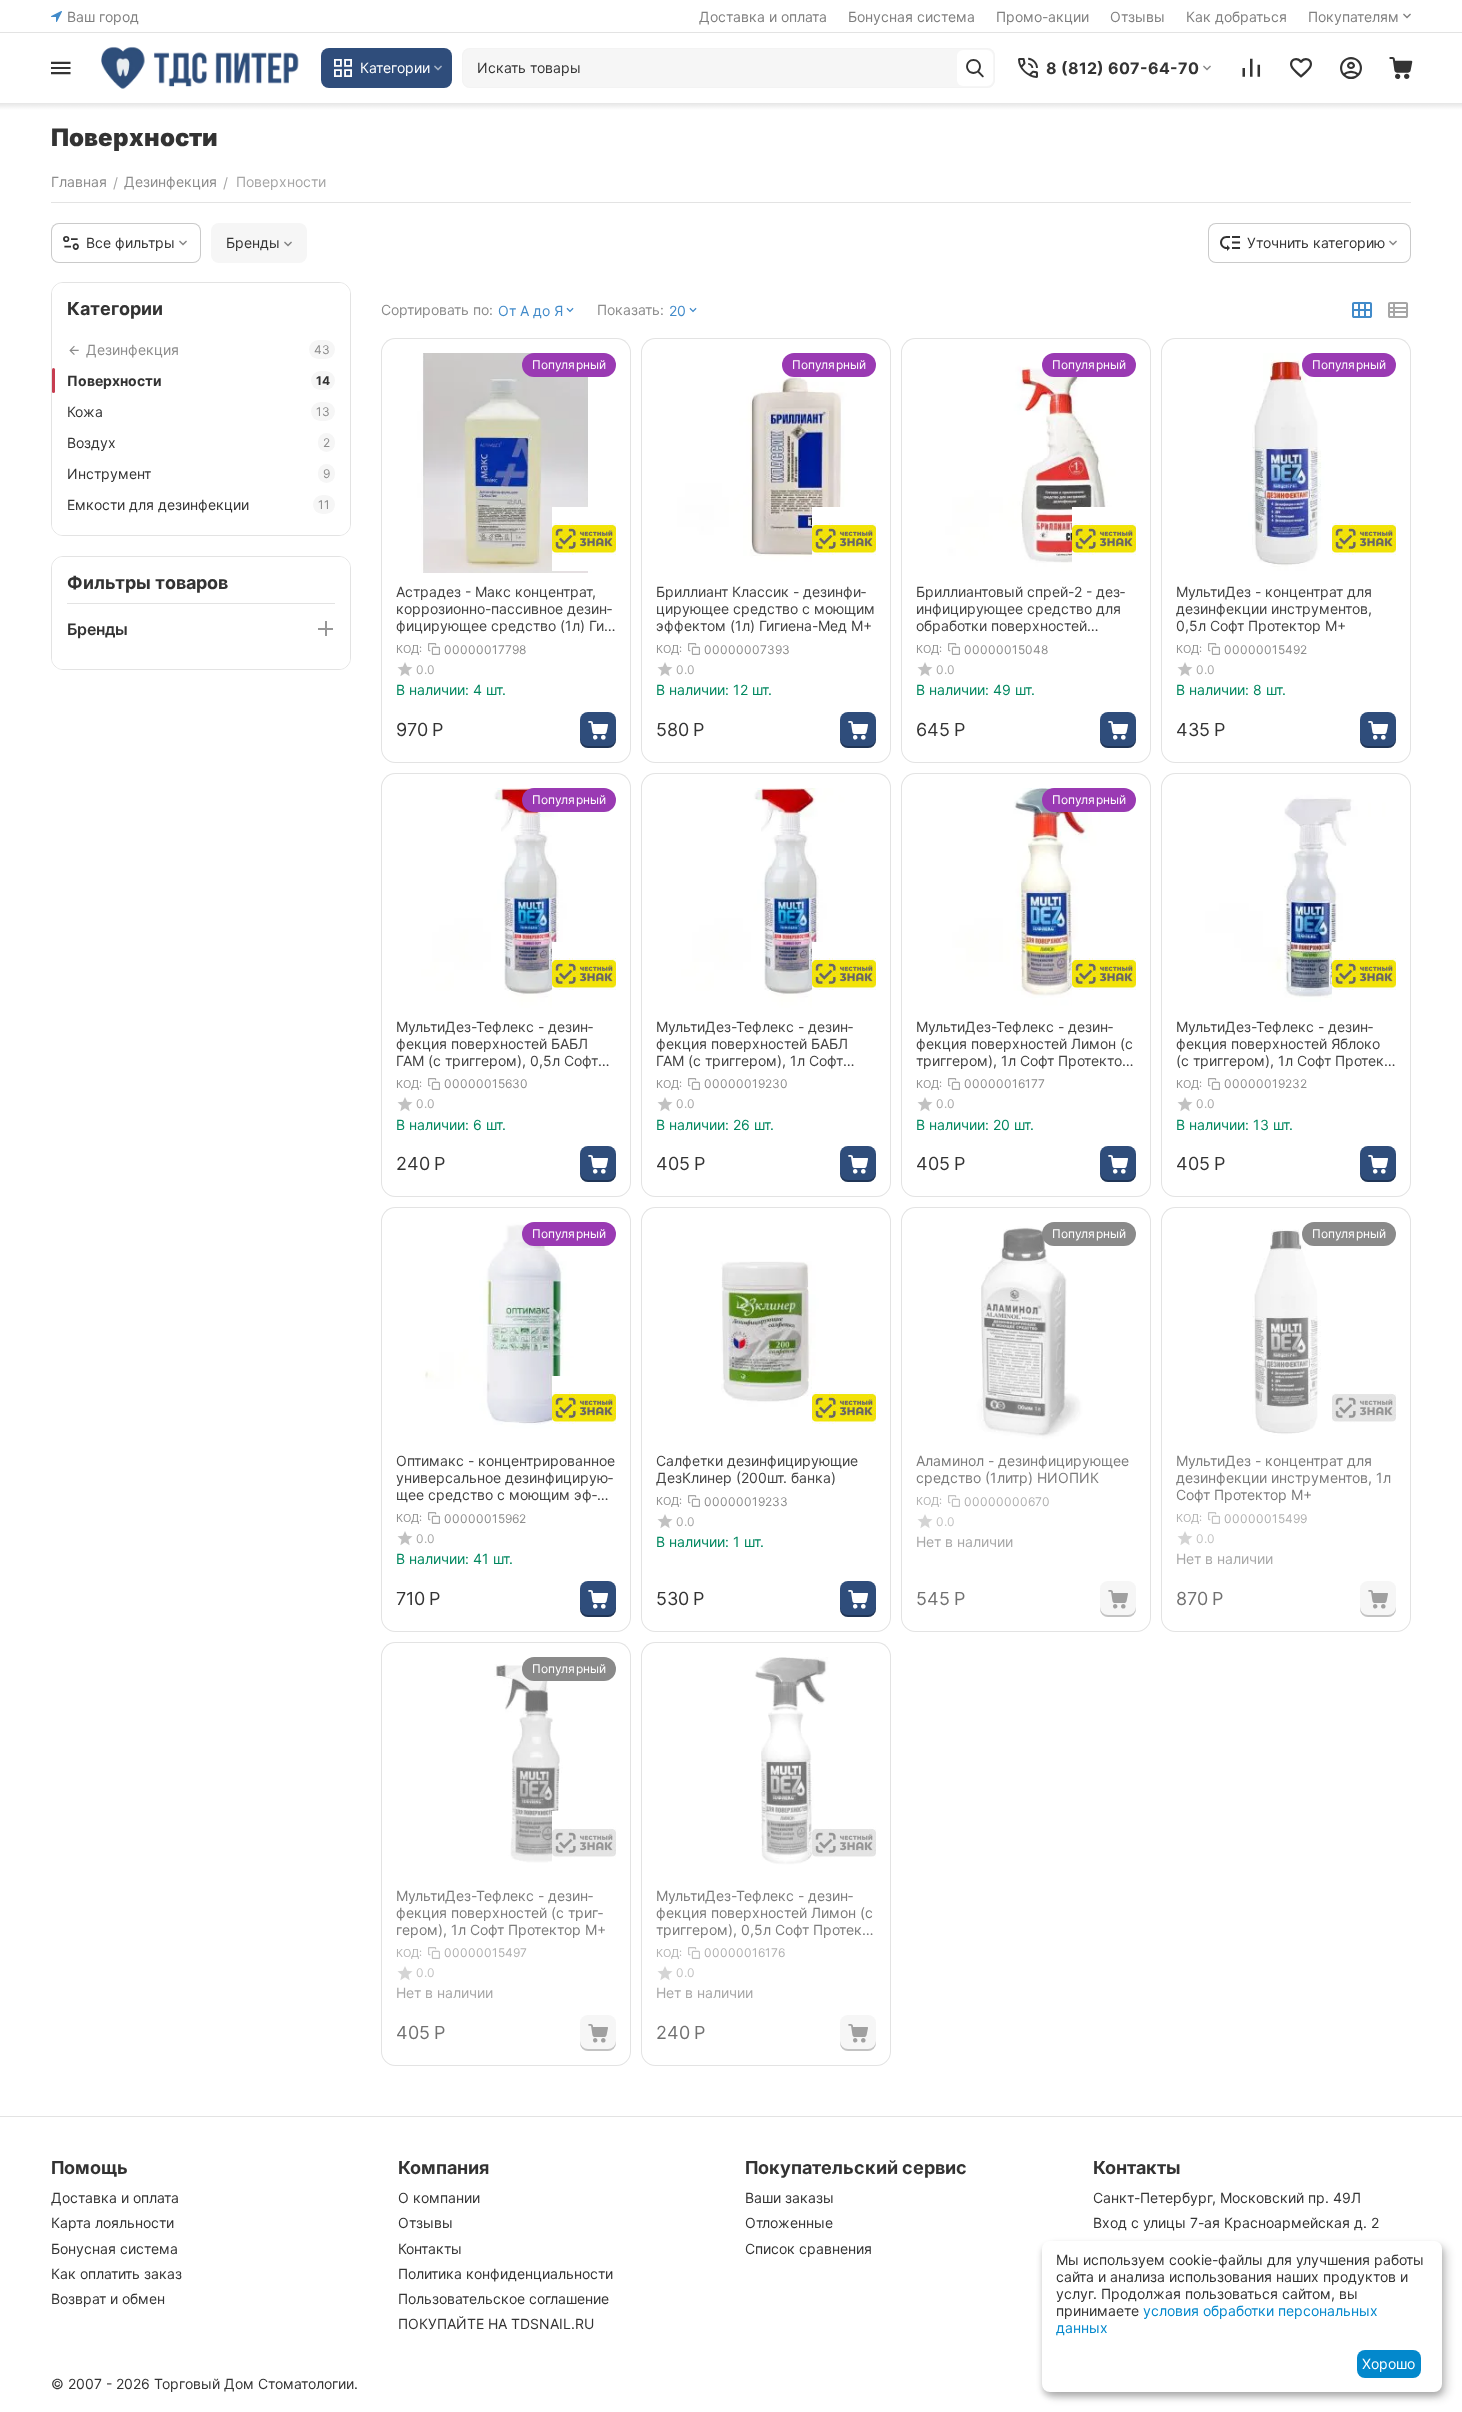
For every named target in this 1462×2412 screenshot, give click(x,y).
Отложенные (789, 2222)
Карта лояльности (112, 2222)
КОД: (409, 649)
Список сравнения (808, 2248)
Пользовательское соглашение (503, 2298)
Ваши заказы (789, 2197)
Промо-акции (1042, 16)
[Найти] (975, 68)
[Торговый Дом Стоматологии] (201, 68)
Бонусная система (911, 16)
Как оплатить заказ (116, 2273)
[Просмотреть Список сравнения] (1251, 68)
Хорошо (1388, 2363)
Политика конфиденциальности (505, 2273)
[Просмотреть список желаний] (1301, 68)
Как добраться (1236, 16)
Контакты (430, 2248)
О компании (439, 2197)
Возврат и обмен (108, 2298)
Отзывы (1137, 16)
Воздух (198, 442)
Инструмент (198, 473)
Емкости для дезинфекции (198, 504)
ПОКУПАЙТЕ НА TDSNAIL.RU (496, 2323)
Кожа (198, 411)
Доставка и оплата (763, 16)
